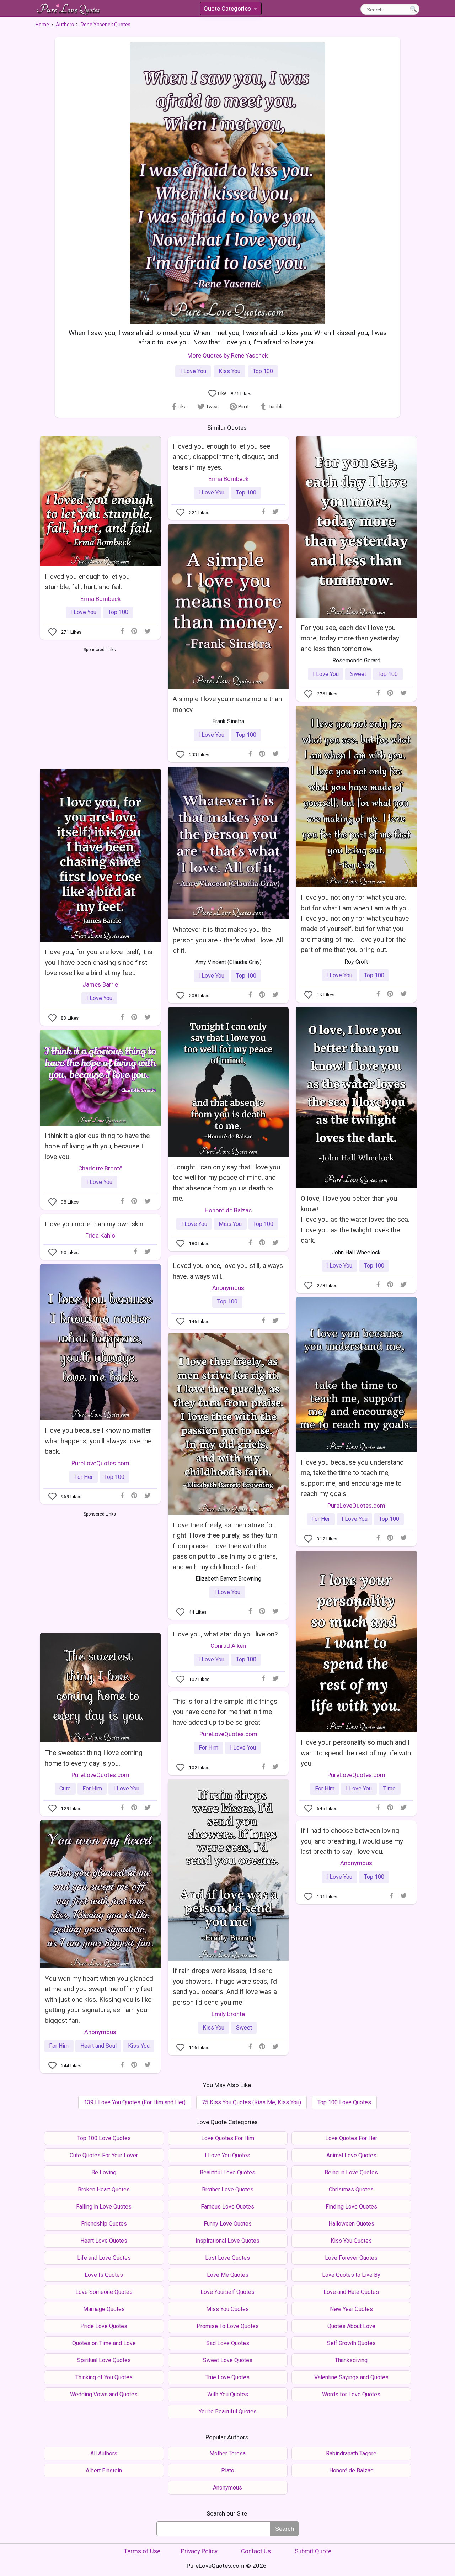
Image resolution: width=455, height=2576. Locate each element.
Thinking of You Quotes (104, 2377)
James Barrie (100, 984)
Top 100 (263, 371)
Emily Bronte (228, 2014)
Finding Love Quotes (351, 2207)
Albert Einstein (104, 2471)
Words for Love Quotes (351, 2394)
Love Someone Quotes (104, 2292)
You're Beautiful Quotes (228, 2411)
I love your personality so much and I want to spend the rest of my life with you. (356, 1753)
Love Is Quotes (104, 2275)
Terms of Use (142, 2551)
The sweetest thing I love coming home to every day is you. (94, 1758)
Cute (65, 1789)
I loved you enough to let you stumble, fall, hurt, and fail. (87, 582)
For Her (84, 1477)
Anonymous (228, 1288)
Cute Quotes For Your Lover (104, 2155)
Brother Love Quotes (228, 2189)
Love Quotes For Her (351, 2138)
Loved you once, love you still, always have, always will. (228, 1271)
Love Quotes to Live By (351, 2275)
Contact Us (256, 2551)
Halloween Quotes (351, 2224)
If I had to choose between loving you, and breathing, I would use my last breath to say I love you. (352, 1841)
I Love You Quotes (227, 2155)
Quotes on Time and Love (104, 2343)
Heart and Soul (98, 2046)
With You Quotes (228, 2394)
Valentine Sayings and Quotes (351, 2377)
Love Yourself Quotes (227, 2292)
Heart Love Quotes (104, 2241)
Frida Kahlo (100, 1236)
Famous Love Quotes (227, 2207)
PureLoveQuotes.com (100, 1463)
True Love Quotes (227, 2377)
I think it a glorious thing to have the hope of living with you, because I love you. (97, 1146)
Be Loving (104, 2172)
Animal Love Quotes (351, 2155)
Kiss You (229, 371)
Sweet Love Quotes (228, 2360)
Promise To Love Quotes (228, 2326)
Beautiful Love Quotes (227, 2172)
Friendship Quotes (104, 2224)
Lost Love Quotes (227, 2258)
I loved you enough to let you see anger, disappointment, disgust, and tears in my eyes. (226, 457)
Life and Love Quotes (104, 2258)
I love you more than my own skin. (95, 1224)
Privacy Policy (199, 2551)
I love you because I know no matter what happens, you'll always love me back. (98, 1441)
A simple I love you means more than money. (227, 704)
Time (389, 1789)
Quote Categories (230, 10)
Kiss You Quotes (351, 2241)
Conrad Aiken (228, 1646)
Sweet (358, 674)
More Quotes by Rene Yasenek (227, 355)
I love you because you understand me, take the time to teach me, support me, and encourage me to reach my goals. (352, 1478)
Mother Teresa (227, 2453)
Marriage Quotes (104, 2309)
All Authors (104, 2453)
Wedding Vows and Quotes (104, 2394)
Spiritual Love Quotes (104, 2360)
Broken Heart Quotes (104, 2189)
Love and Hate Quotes (351, 2292)
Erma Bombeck (100, 599)
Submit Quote (313, 2551)
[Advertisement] (100, 707)
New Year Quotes (351, 2309)
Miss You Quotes (227, 2309)
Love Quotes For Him (228, 2138)
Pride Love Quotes (104, 2326)
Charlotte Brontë (100, 1168)
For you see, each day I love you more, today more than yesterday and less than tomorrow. (350, 638)
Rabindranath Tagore (351, 2453)
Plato (228, 2471)
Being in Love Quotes (351, 2172)
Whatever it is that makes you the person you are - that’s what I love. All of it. (228, 940)
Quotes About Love (351, 2326)
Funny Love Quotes (228, 2224)
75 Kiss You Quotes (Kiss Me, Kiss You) (251, 2102)
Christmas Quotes (351, 2189)
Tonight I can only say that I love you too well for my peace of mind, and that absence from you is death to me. (226, 1183)
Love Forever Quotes (351, 2258)
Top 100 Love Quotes (344, 2102)
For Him (325, 1789)
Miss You (230, 1224)
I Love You (193, 371)
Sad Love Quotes (228, 2343)
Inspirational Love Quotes (227, 2241)
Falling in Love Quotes (104, 2207)
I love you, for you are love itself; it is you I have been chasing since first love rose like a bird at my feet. (99, 962)
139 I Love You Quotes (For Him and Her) (135, 2102)
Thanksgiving (351, 2360)
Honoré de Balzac (228, 1210)
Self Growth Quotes (351, 2343)
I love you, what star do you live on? (225, 1634)
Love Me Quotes (228, 2275)
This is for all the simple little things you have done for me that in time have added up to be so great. (225, 1712)
